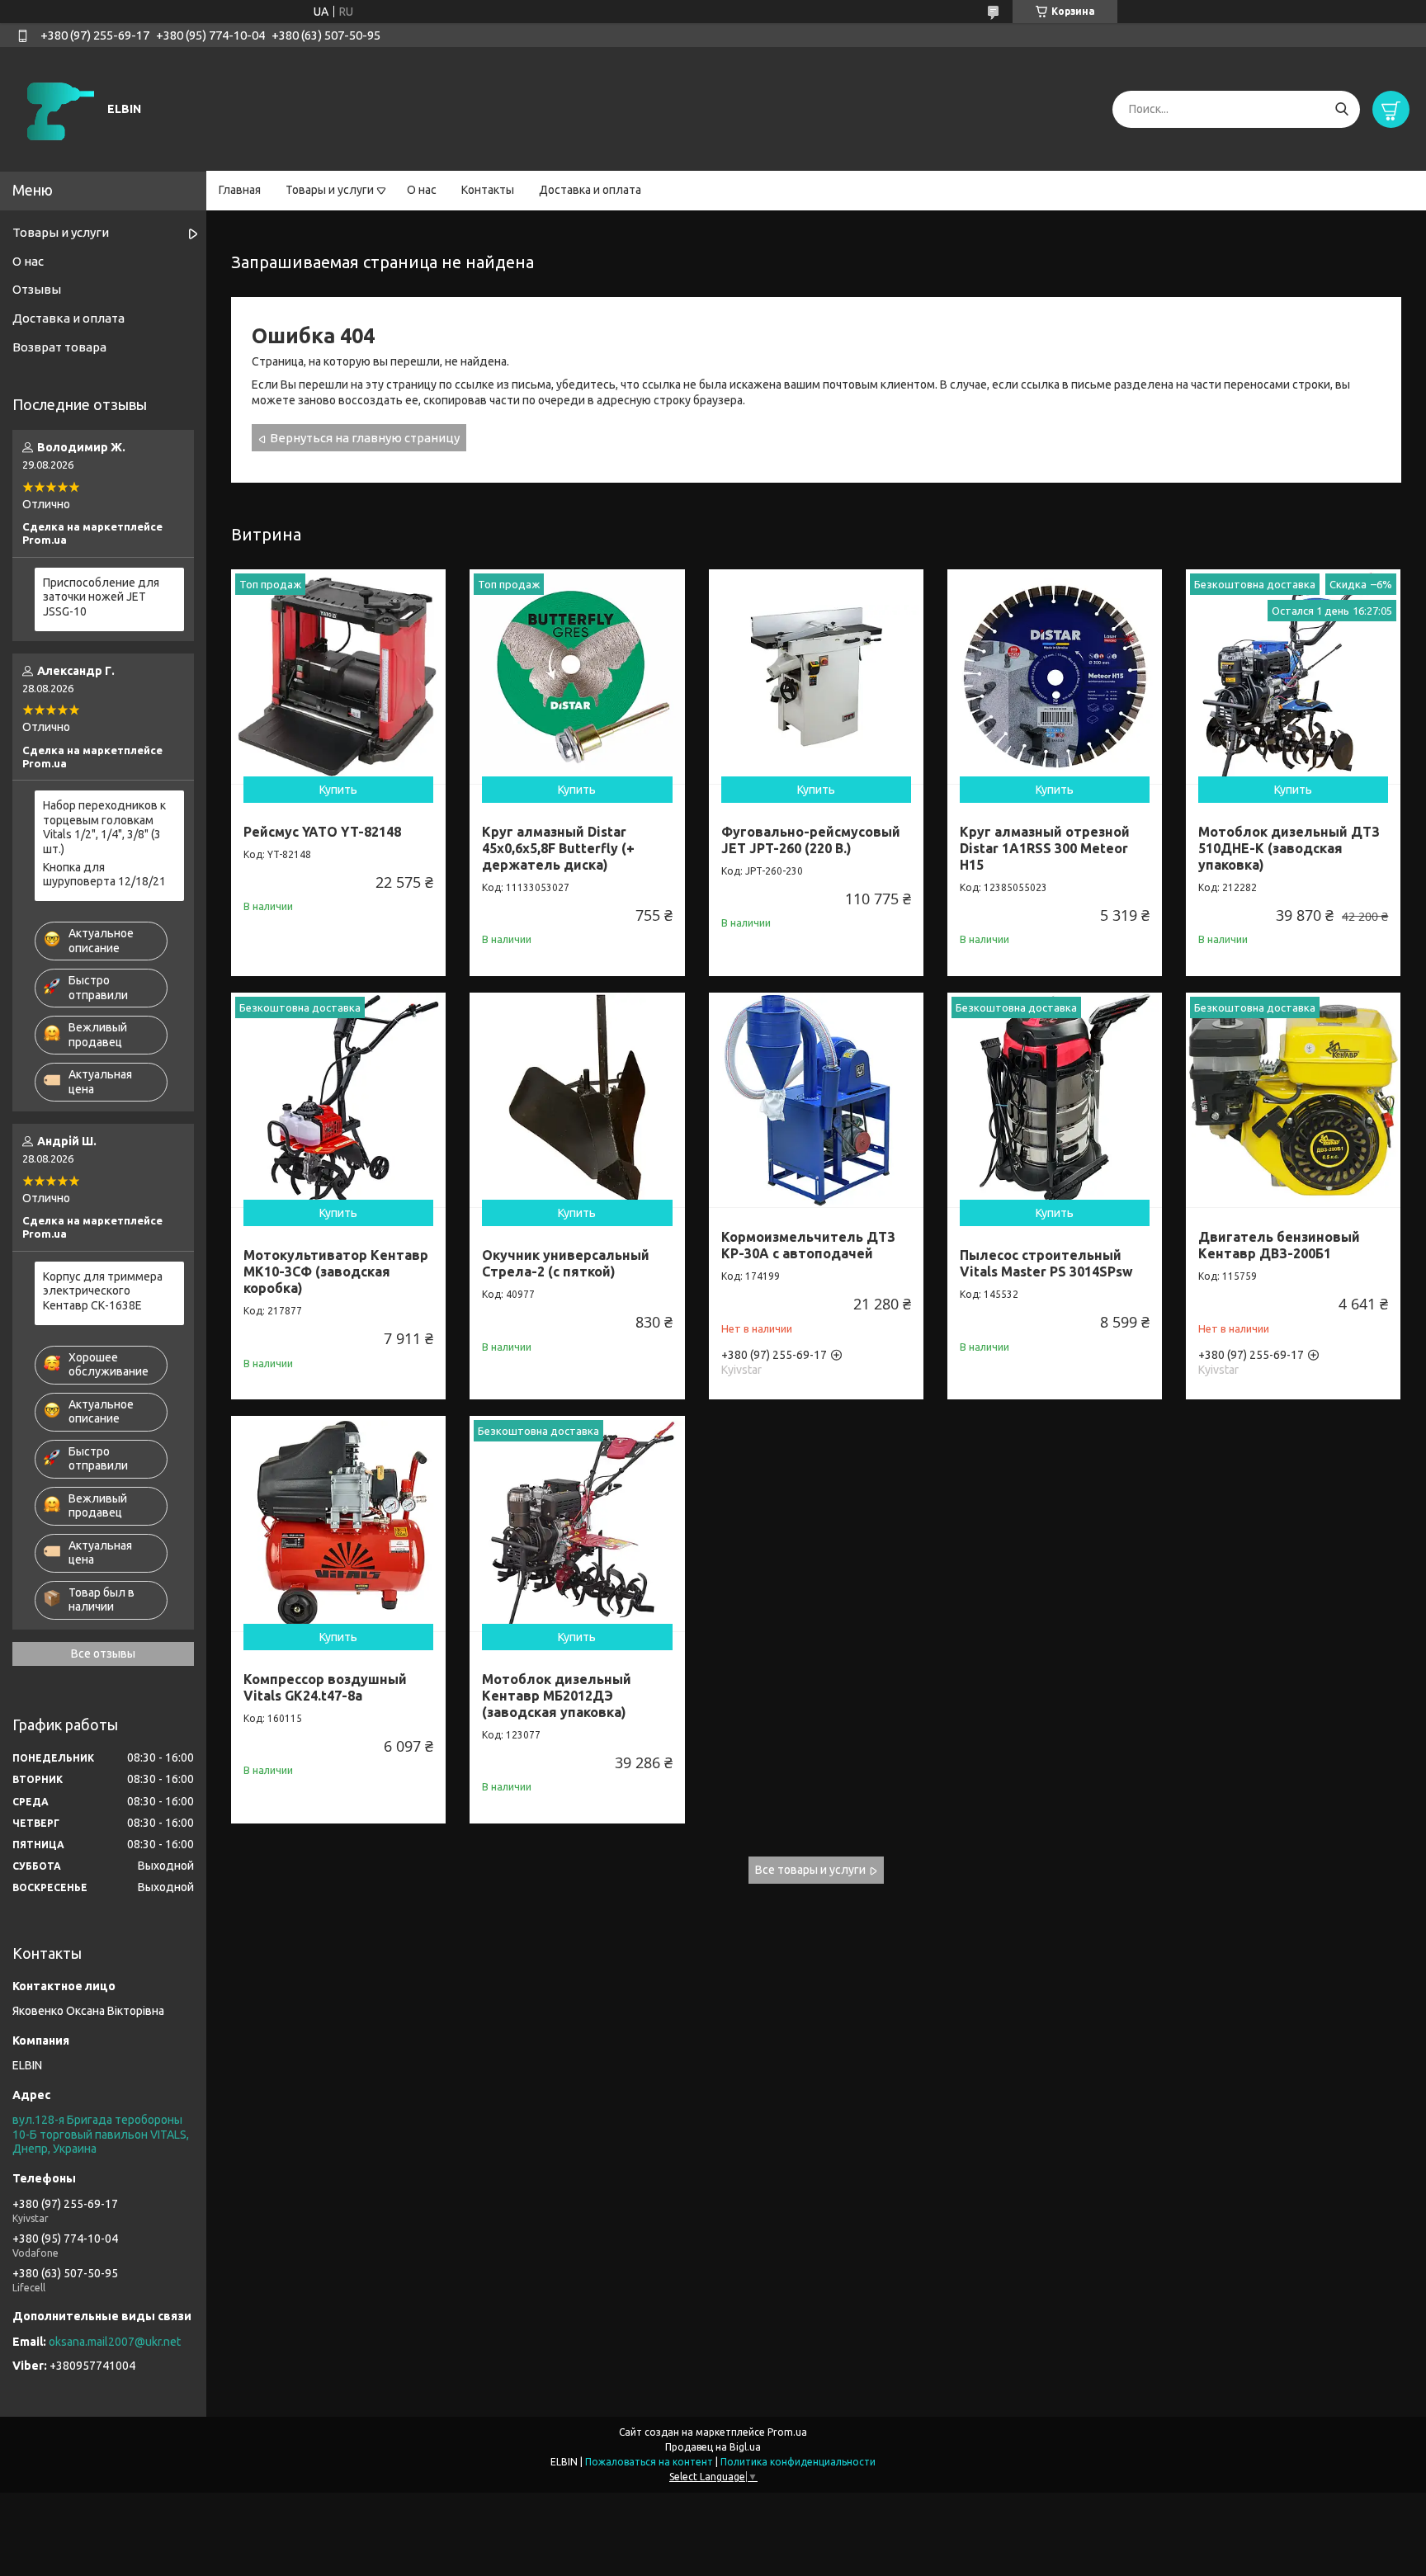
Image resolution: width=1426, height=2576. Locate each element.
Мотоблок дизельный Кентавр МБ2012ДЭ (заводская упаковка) (557, 1696)
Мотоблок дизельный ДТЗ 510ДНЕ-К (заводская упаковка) (1289, 848)
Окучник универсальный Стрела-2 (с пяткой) (566, 1263)
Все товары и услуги (810, 1870)
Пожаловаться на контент (649, 2462)
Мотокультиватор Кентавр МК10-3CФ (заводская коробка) (336, 1271)
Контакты (488, 190)
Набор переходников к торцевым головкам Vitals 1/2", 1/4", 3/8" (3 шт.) (104, 827)
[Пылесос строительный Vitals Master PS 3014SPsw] (1055, 1100)
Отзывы (37, 289)
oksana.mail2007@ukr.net (115, 2342)
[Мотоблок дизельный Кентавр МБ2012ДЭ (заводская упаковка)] (577, 1523)
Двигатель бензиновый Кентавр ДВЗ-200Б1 (1279, 1245)
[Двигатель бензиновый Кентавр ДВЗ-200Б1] (1293, 1100)
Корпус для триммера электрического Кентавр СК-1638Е (103, 1291)
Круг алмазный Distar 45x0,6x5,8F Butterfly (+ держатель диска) (558, 848)
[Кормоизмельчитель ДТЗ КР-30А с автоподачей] (816, 1100)
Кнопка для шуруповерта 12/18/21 (104, 875)
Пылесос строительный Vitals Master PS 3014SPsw (1046, 1263)
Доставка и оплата (590, 190)
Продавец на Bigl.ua (713, 2447)
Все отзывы (103, 1654)
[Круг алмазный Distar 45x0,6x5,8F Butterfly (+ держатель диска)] (577, 677)
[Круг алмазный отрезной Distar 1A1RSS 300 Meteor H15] (1055, 677)
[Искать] (1341, 109)
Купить (338, 790)
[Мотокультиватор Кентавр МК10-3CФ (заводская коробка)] (338, 1100)
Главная (240, 190)
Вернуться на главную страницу (365, 438)
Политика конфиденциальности (798, 2462)
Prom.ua (787, 2432)
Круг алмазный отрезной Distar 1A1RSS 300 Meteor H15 (1045, 848)
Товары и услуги (330, 190)
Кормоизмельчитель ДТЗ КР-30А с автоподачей (808, 1245)
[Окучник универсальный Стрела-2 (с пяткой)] (577, 1100)
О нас (422, 190)
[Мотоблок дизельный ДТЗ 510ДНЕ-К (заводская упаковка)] (1293, 677)
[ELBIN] (58, 108)
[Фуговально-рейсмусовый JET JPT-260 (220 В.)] (816, 677)
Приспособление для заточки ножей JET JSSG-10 (101, 597)
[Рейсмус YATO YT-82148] (338, 677)
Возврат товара (59, 347)
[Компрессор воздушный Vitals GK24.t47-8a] (338, 1523)
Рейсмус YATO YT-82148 (322, 832)
